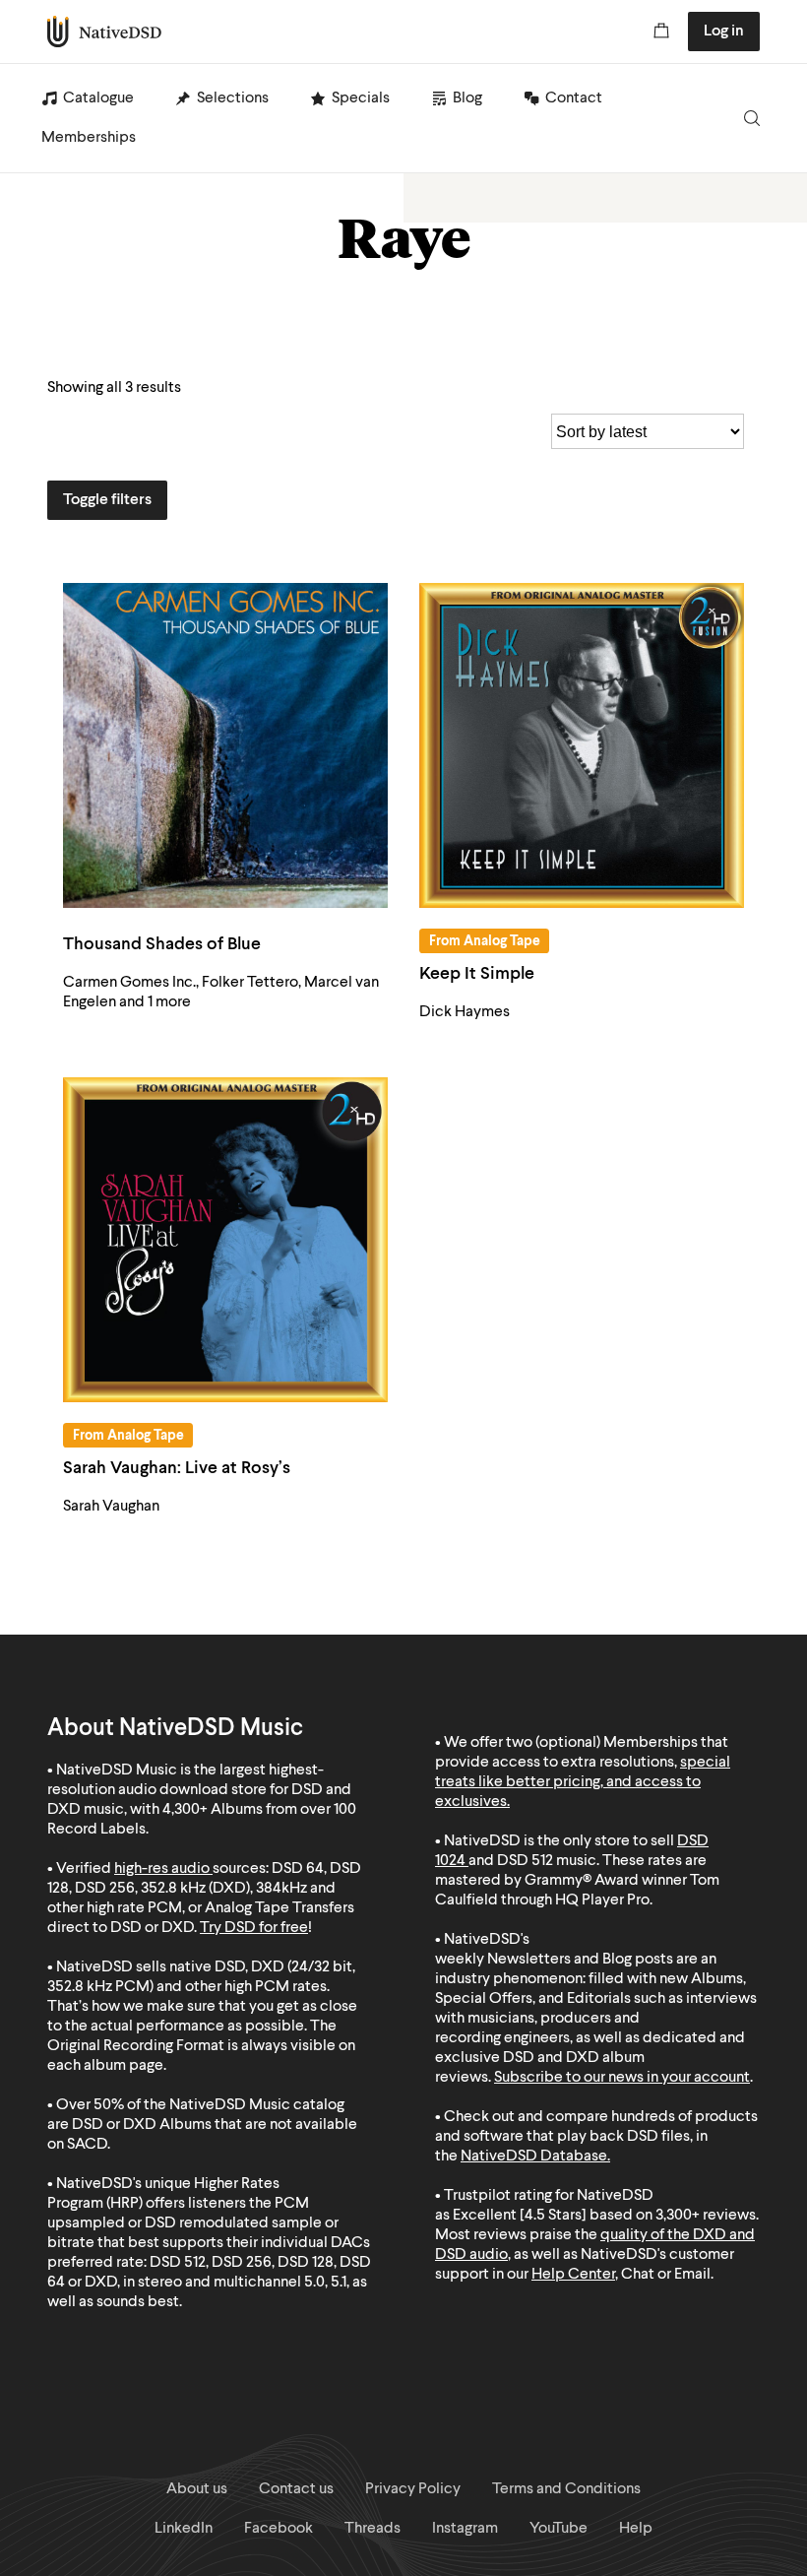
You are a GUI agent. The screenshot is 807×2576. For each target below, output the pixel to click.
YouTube (559, 2529)
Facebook (279, 2529)
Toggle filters (107, 500)
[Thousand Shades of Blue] (225, 745)
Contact (574, 98)
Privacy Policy (413, 2489)
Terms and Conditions (566, 2489)
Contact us (296, 2489)
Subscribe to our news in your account (622, 2078)
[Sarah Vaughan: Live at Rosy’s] (225, 1240)
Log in (724, 32)
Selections (233, 98)
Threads (372, 2529)
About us (197, 2489)
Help (636, 2529)
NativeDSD (105, 32)
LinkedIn (184, 2529)
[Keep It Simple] (582, 745)
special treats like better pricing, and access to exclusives (583, 1782)
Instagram (465, 2529)
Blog (467, 98)
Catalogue (98, 98)
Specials (361, 98)
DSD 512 (525, 1861)
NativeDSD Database (534, 2157)
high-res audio (162, 1869)
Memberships (89, 138)
